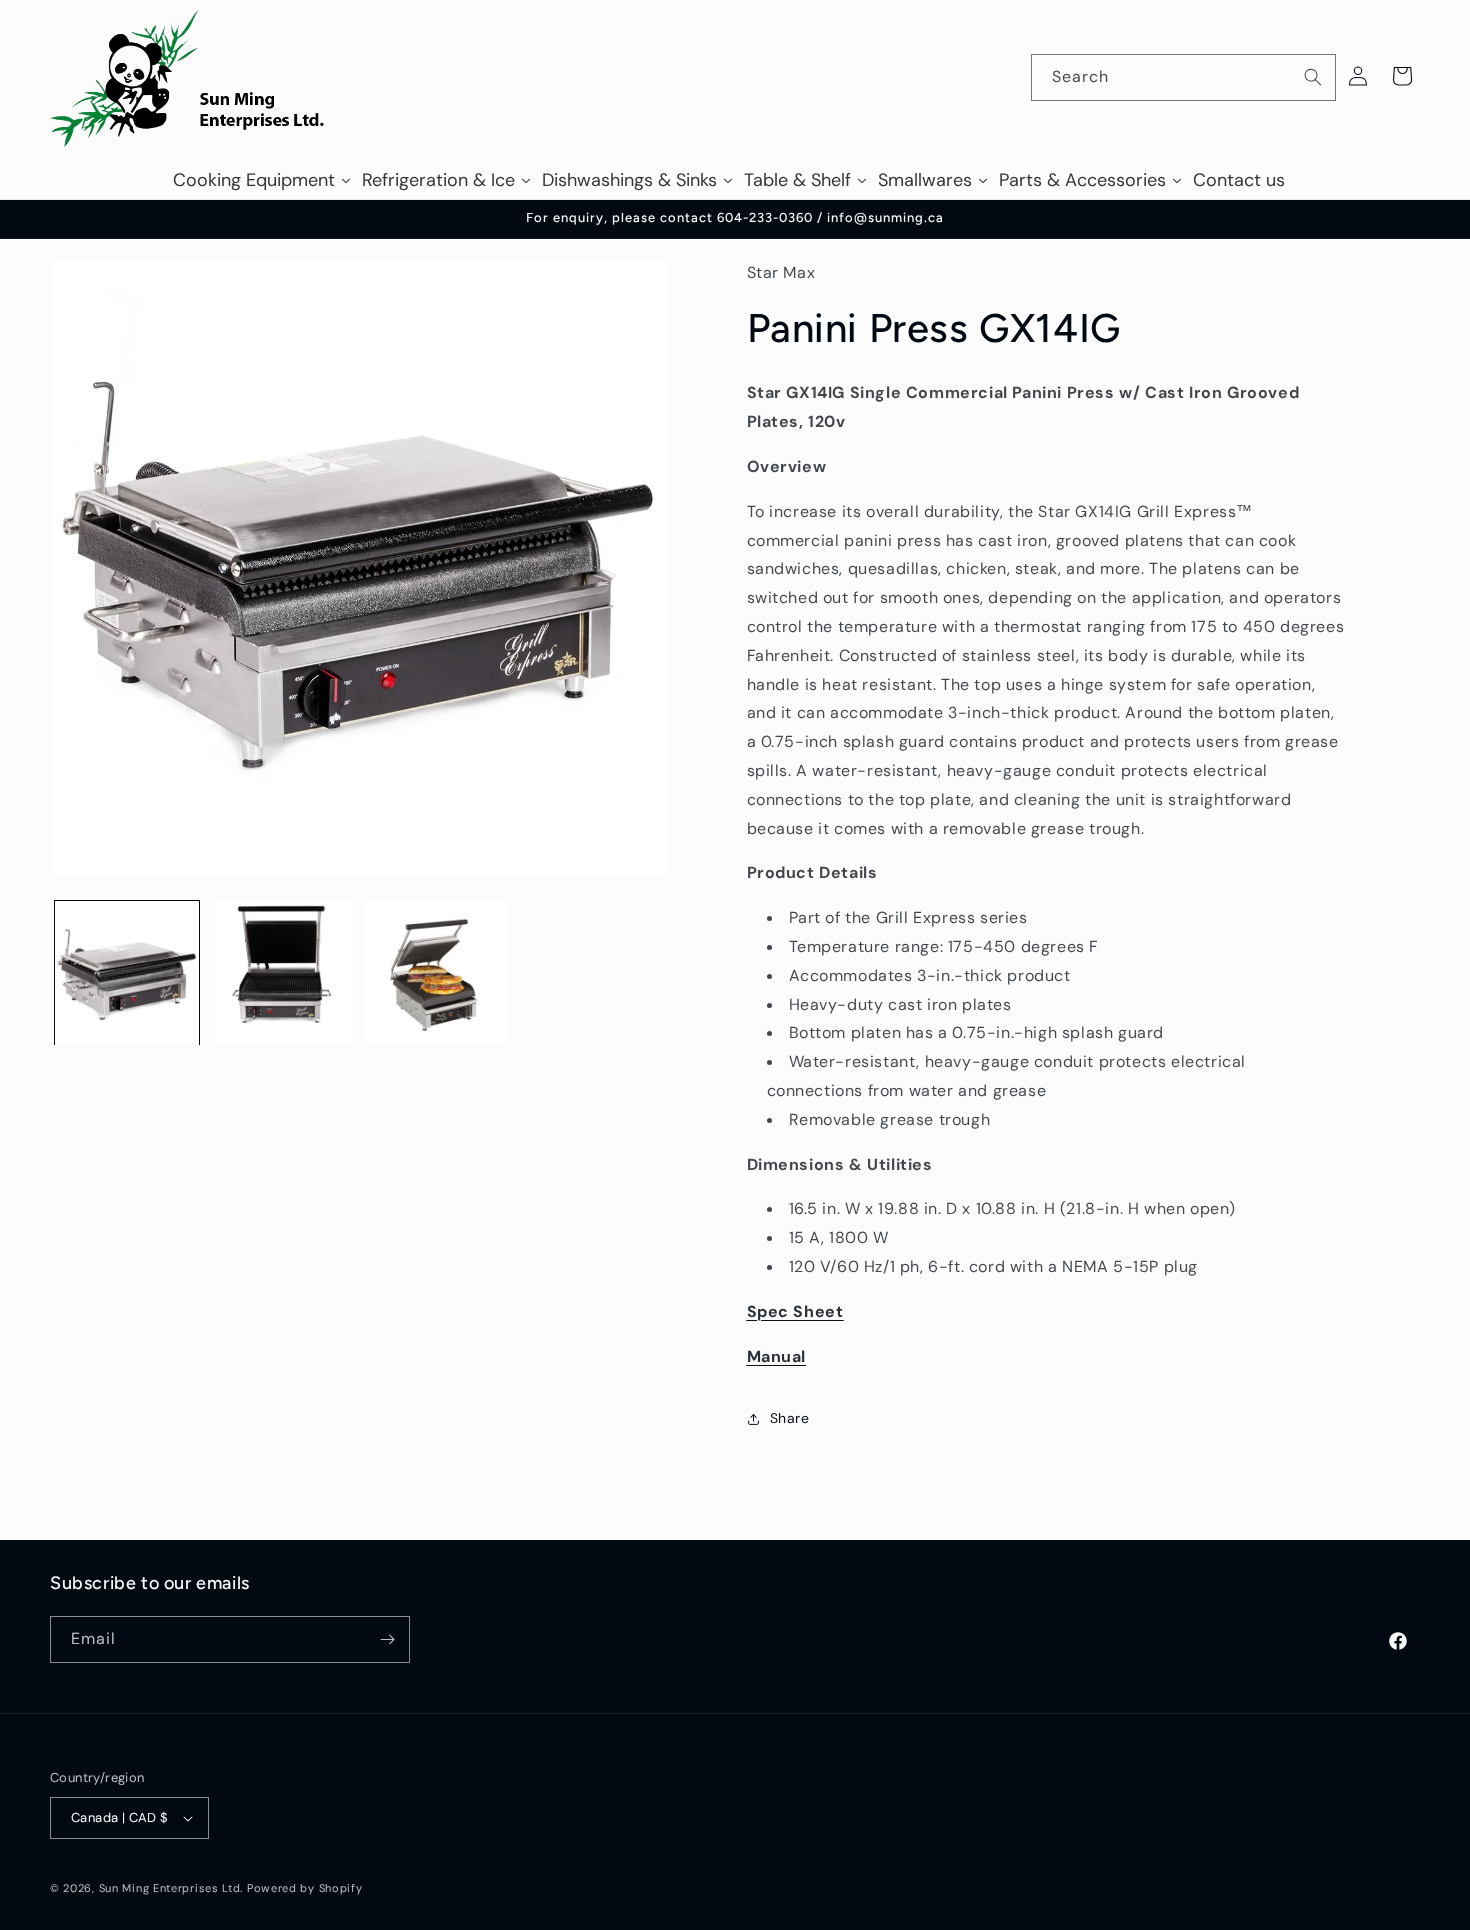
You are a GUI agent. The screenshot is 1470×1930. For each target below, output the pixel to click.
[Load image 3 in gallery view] (434, 973)
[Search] (1313, 77)
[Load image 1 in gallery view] (127, 973)
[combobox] (1183, 77)
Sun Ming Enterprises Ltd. (171, 1888)
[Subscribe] (387, 1639)
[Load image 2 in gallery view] (281, 973)
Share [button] (790, 1419)
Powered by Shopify (305, 1888)
